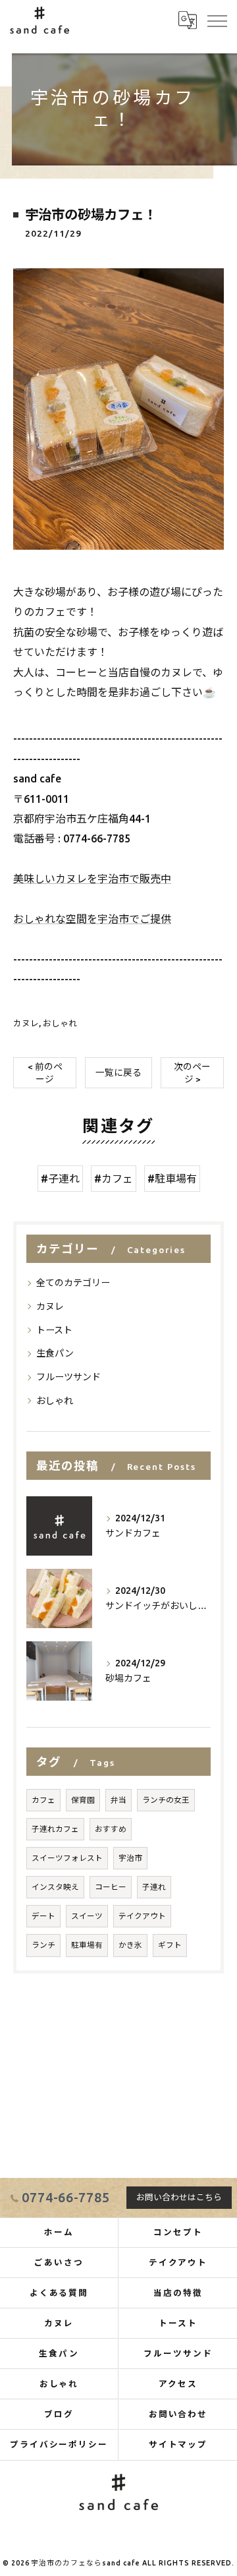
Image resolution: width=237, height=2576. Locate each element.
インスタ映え (55, 1887)
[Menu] (217, 20)
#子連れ (60, 1179)
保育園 (83, 1800)
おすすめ (111, 1829)
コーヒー (111, 1887)
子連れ (154, 1887)
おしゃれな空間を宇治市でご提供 (92, 919)
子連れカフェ (55, 1829)
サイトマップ (178, 2444)
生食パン (55, 1353)
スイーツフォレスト (67, 1858)
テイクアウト (142, 1916)
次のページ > (192, 1073)
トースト (54, 1330)
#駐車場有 (172, 1179)
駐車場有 (87, 1945)
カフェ (43, 1800)
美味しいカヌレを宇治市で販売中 (92, 879)
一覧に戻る (118, 1072)
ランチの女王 (166, 1800)
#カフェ (114, 1179)
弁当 (118, 1800)
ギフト (170, 1945)
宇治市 (130, 1858)
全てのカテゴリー (73, 1283)
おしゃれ (60, 1023)
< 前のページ (45, 1073)
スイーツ (87, 1916)
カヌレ (26, 1023)
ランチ (43, 1945)
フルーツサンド (68, 1377)
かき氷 (130, 1945)
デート (43, 1916)
